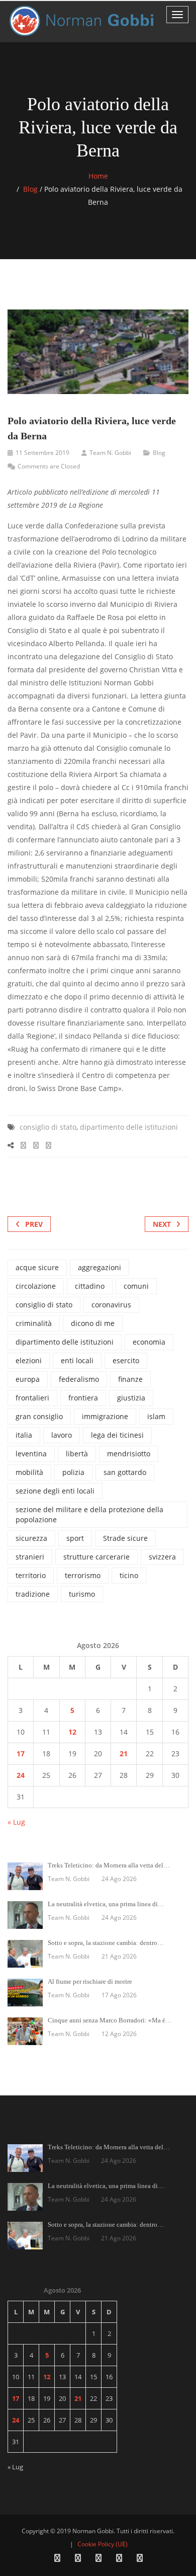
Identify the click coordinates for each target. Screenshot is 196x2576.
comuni (136, 1286)
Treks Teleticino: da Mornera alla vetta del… (109, 1865)
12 (72, 1732)
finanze (130, 1379)
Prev (34, 1224)
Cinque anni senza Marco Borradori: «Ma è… (110, 2020)
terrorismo (83, 1575)
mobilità (29, 1472)
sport (75, 1538)
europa (28, 1379)
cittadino (90, 1286)
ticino (129, 1575)
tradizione (33, 1594)
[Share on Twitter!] (36, 1145)
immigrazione (105, 1416)
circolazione (36, 1286)
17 (21, 1753)
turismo (82, 1594)
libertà (77, 1454)
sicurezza (31, 1538)
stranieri (30, 1557)
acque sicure (37, 1267)
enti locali (77, 1360)
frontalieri (32, 1398)
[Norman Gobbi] (83, 21)
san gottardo (125, 1472)
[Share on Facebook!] (23, 1145)
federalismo (79, 1379)
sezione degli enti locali (55, 1491)
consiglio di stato (48, 1127)
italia (24, 1435)
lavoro (62, 1435)
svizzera (162, 1557)
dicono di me (93, 1323)
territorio (31, 1575)
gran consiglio (39, 1416)
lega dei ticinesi (117, 1435)
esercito (126, 1360)
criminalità (34, 1323)
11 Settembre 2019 (42, 453)
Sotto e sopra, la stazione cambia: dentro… (106, 1943)
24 (21, 1775)
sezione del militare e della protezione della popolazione (89, 1514)
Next (162, 1224)
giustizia (131, 1398)
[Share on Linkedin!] (48, 1145)
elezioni (29, 1360)
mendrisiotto (129, 1454)
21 (124, 1753)
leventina (31, 1454)
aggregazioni (100, 1267)
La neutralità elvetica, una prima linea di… (106, 1904)
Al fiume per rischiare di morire (90, 1981)
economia (149, 1342)
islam (156, 1416)
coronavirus (111, 1305)
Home (98, 176)
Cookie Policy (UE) (103, 2544)
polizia (73, 1472)
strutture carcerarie (96, 1557)
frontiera (83, 1398)
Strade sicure (125, 1538)
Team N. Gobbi (110, 453)
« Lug (16, 1822)
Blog (30, 189)
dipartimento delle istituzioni (129, 1127)
